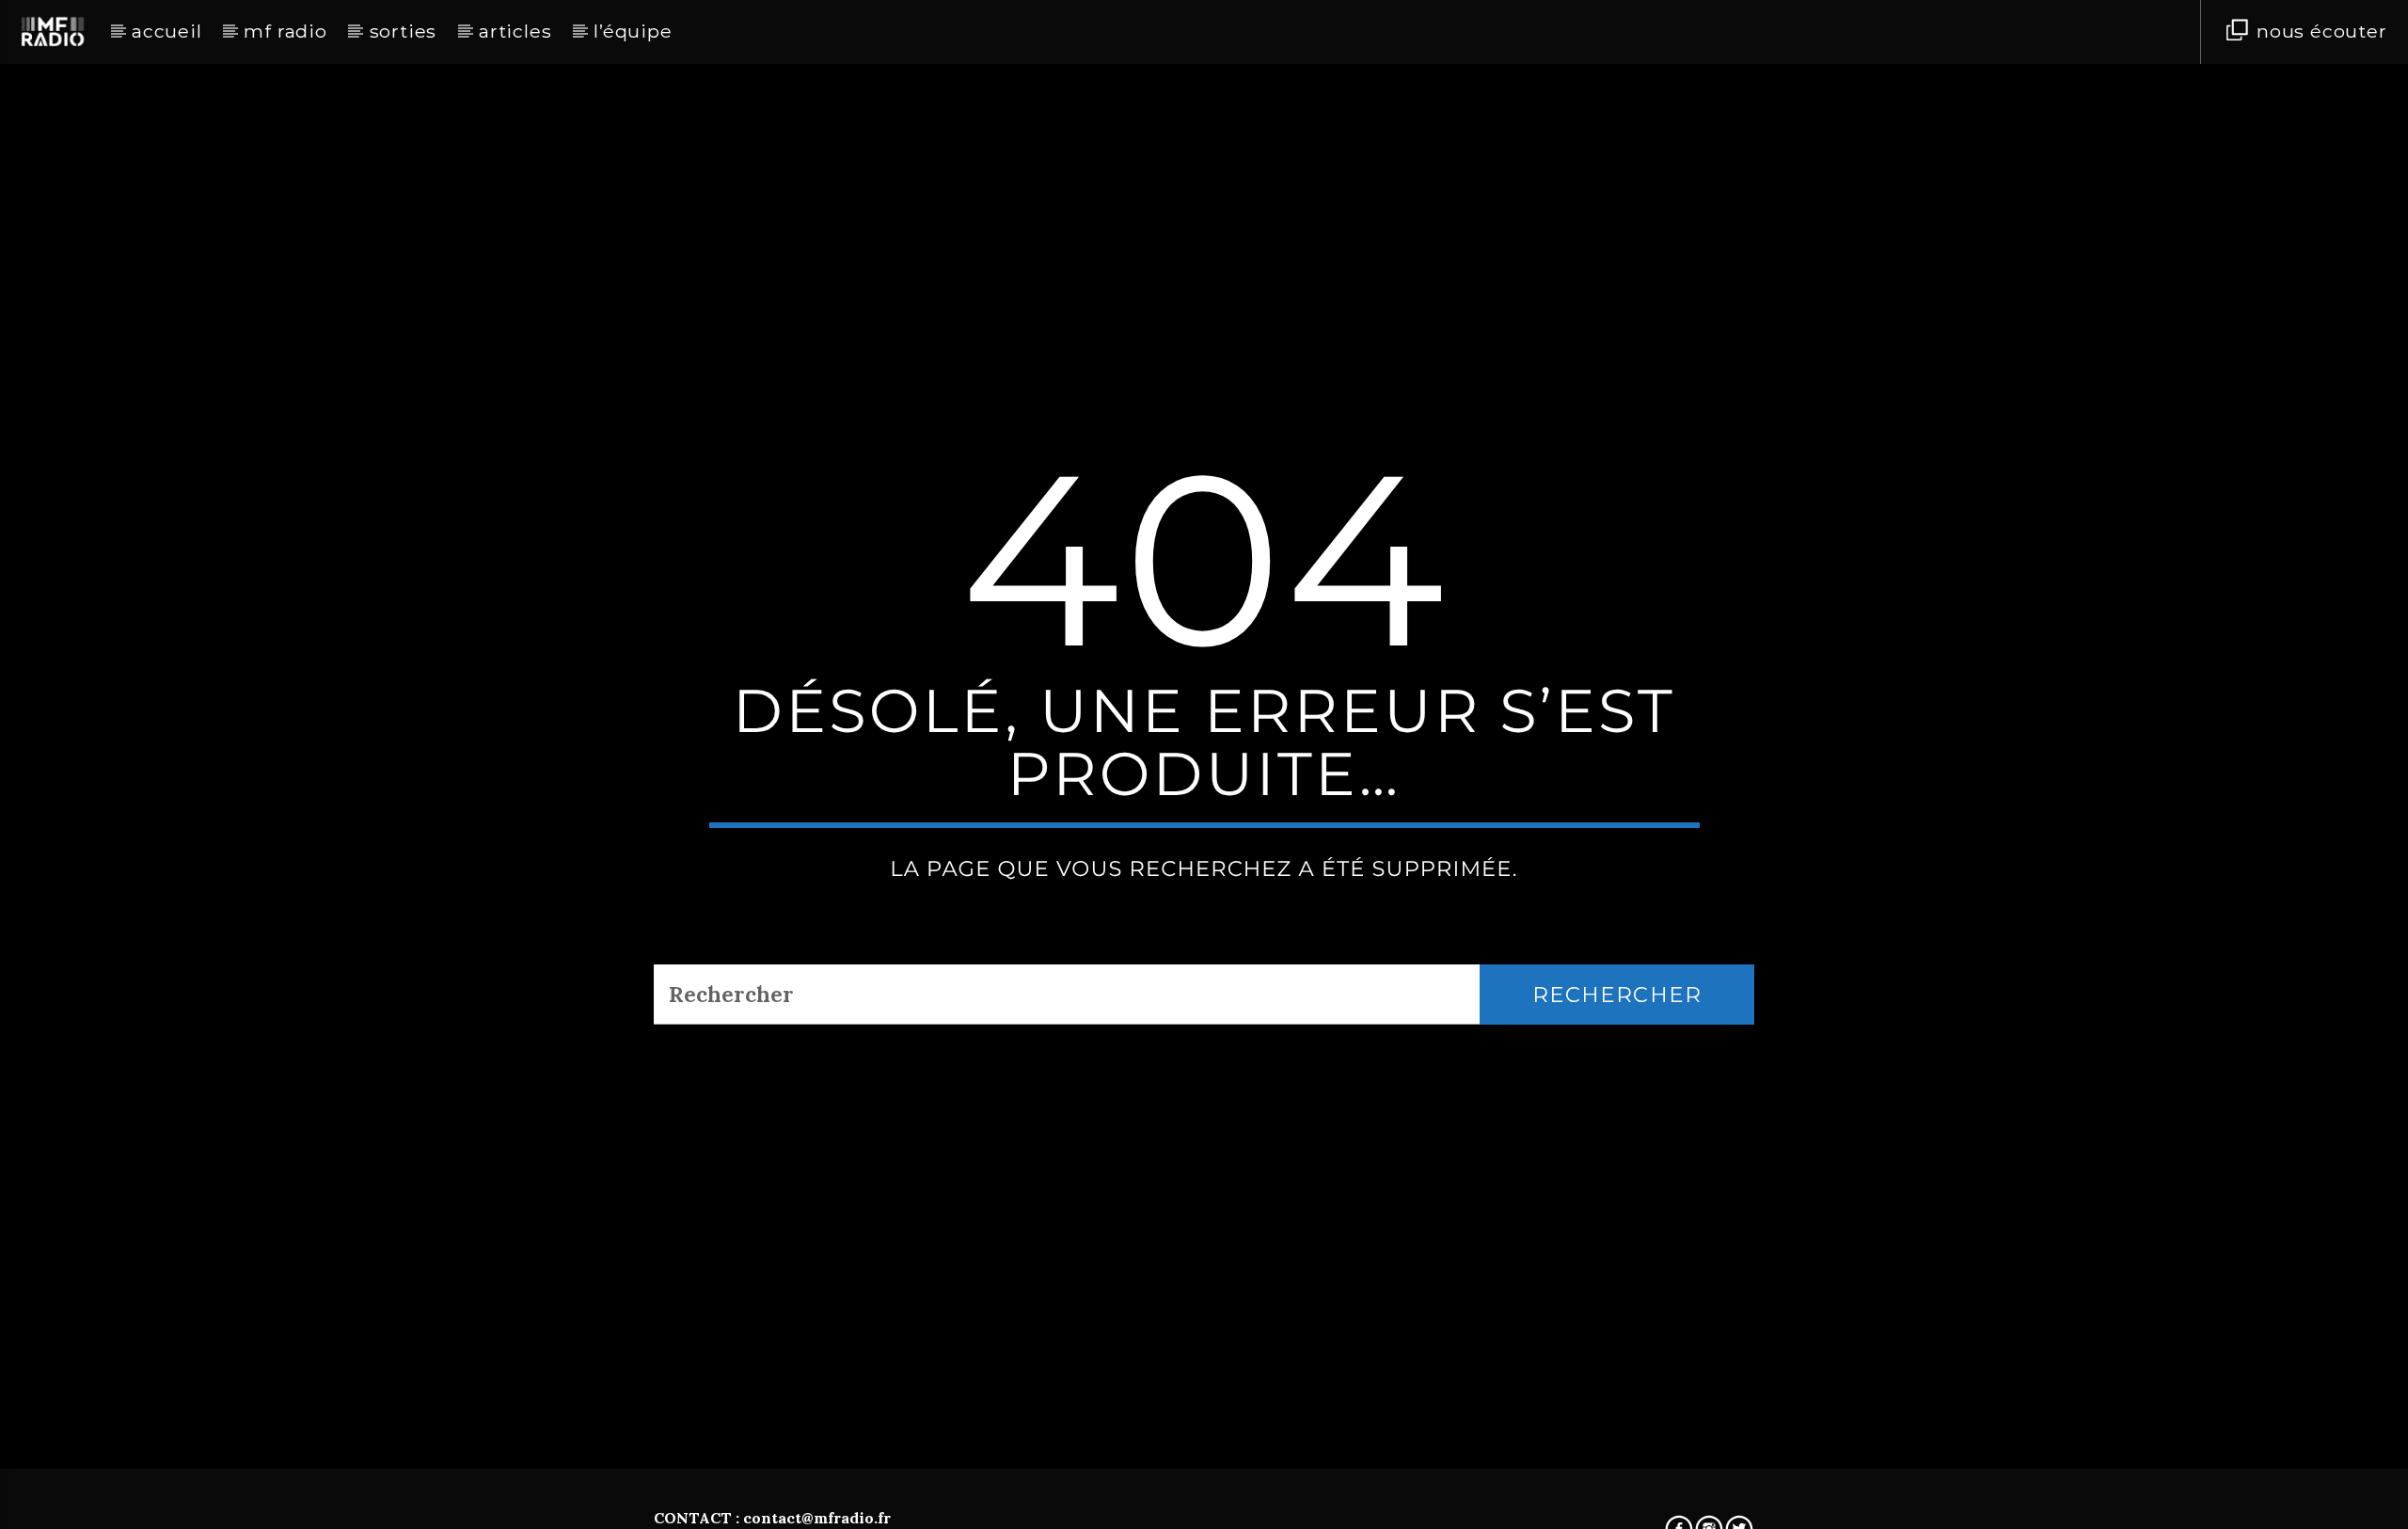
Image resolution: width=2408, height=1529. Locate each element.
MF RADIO (285, 31)
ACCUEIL (167, 31)
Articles (515, 31)
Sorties (404, 31)
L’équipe (633, 31)
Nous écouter (2319, 31)
